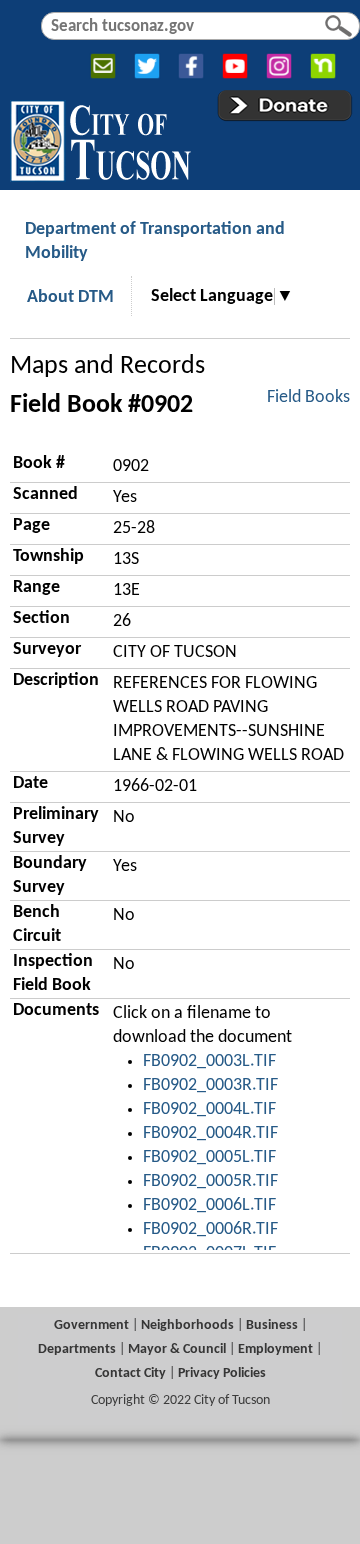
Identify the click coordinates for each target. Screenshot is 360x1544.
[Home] (100, 137)
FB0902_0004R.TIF (210, 1133)
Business (272, 1325)
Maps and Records (107, 366)
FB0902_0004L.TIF (209, 1109)
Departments (77, 1349)
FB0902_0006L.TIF (209, 1205)
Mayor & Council (177, 1349)
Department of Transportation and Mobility (155, 241)
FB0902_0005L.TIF (209, 1157)
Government (91, 1325)
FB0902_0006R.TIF (210, 1229)
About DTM (70, 297)
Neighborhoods (187, 1325)
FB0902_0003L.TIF (209, 1061)
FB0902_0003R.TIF (210, 1085)
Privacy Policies (222, 1373)
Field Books (308, 397)
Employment (275, 1349)
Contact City (130, 1373)
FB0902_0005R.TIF (210, 1181)
